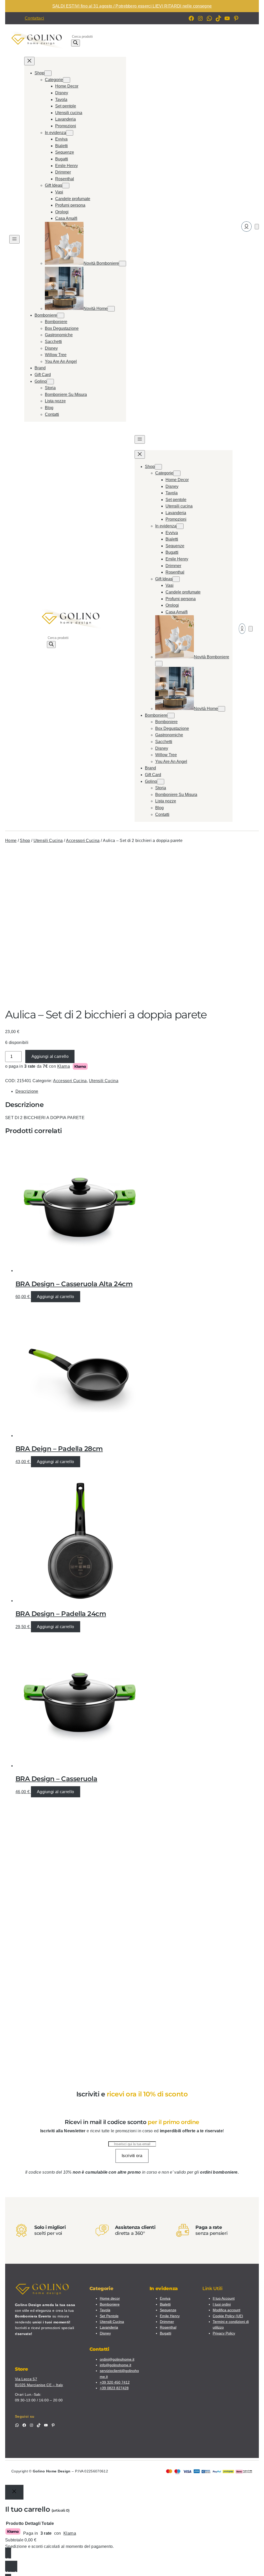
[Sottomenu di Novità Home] (111, 309)
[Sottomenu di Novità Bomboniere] (122, 264)
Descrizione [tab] (27, 1091)
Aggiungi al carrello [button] (55, 1297)
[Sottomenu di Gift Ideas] (66, 186)
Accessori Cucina (83, 841)
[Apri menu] (14, 239)
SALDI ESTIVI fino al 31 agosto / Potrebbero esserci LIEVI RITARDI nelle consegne (132, 6)
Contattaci (34, 18)
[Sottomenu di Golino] (50, 382)
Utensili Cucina (48, 841)
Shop (25, 841)
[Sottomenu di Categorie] (67, 80)
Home (11, 841)
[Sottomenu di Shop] (48, 73)
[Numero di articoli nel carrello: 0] (257, 227)
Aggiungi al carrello (50, 1056)
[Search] (76, 43)
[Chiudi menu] (29, 61)
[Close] (14, 2492)
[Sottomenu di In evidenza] (70, 133)
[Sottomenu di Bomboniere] (61, 315)
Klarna (64, 1066)
